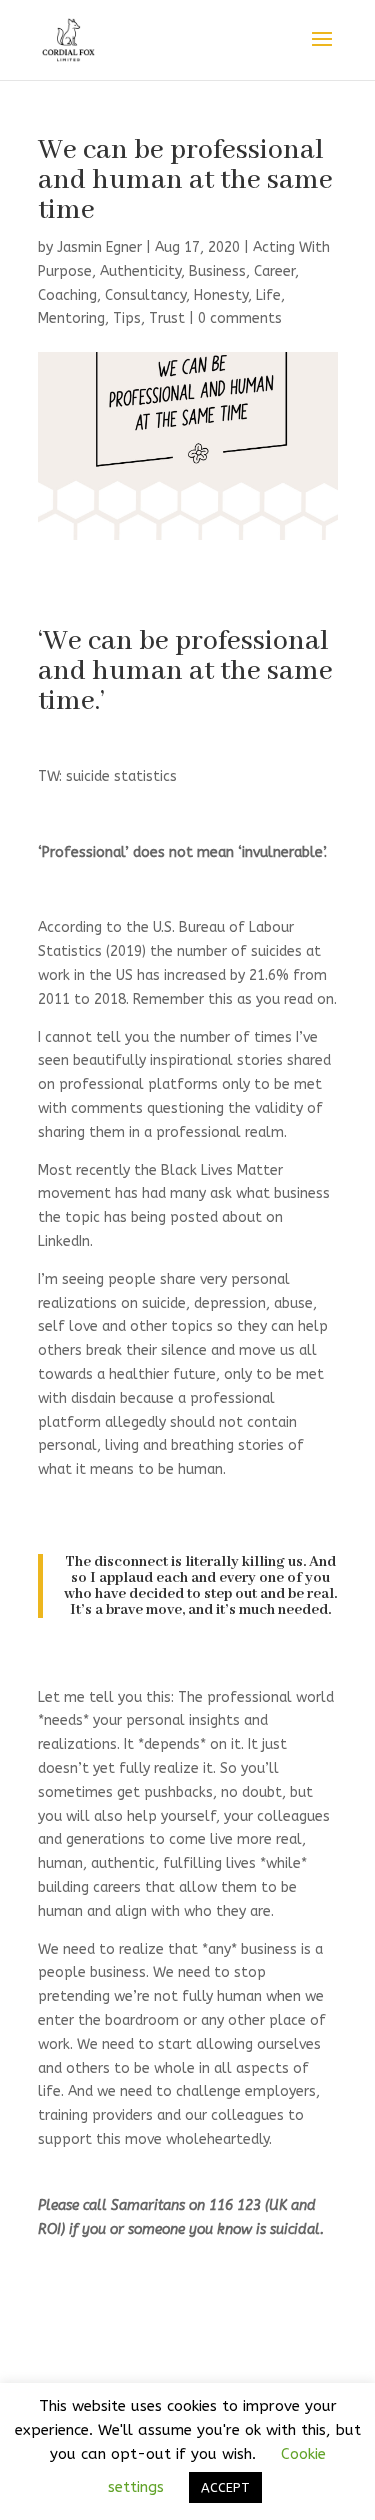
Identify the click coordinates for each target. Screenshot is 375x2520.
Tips (127, 318)
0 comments (240, 318)
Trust (167, 318)
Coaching (67, 295)
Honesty (221, 295)
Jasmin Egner (99, 247)
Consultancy (145, 295)
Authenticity (140, 271)
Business (217, 271)
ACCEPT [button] (225, 2487)
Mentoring (71, 318)
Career (274, 271)
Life (268, 295)
